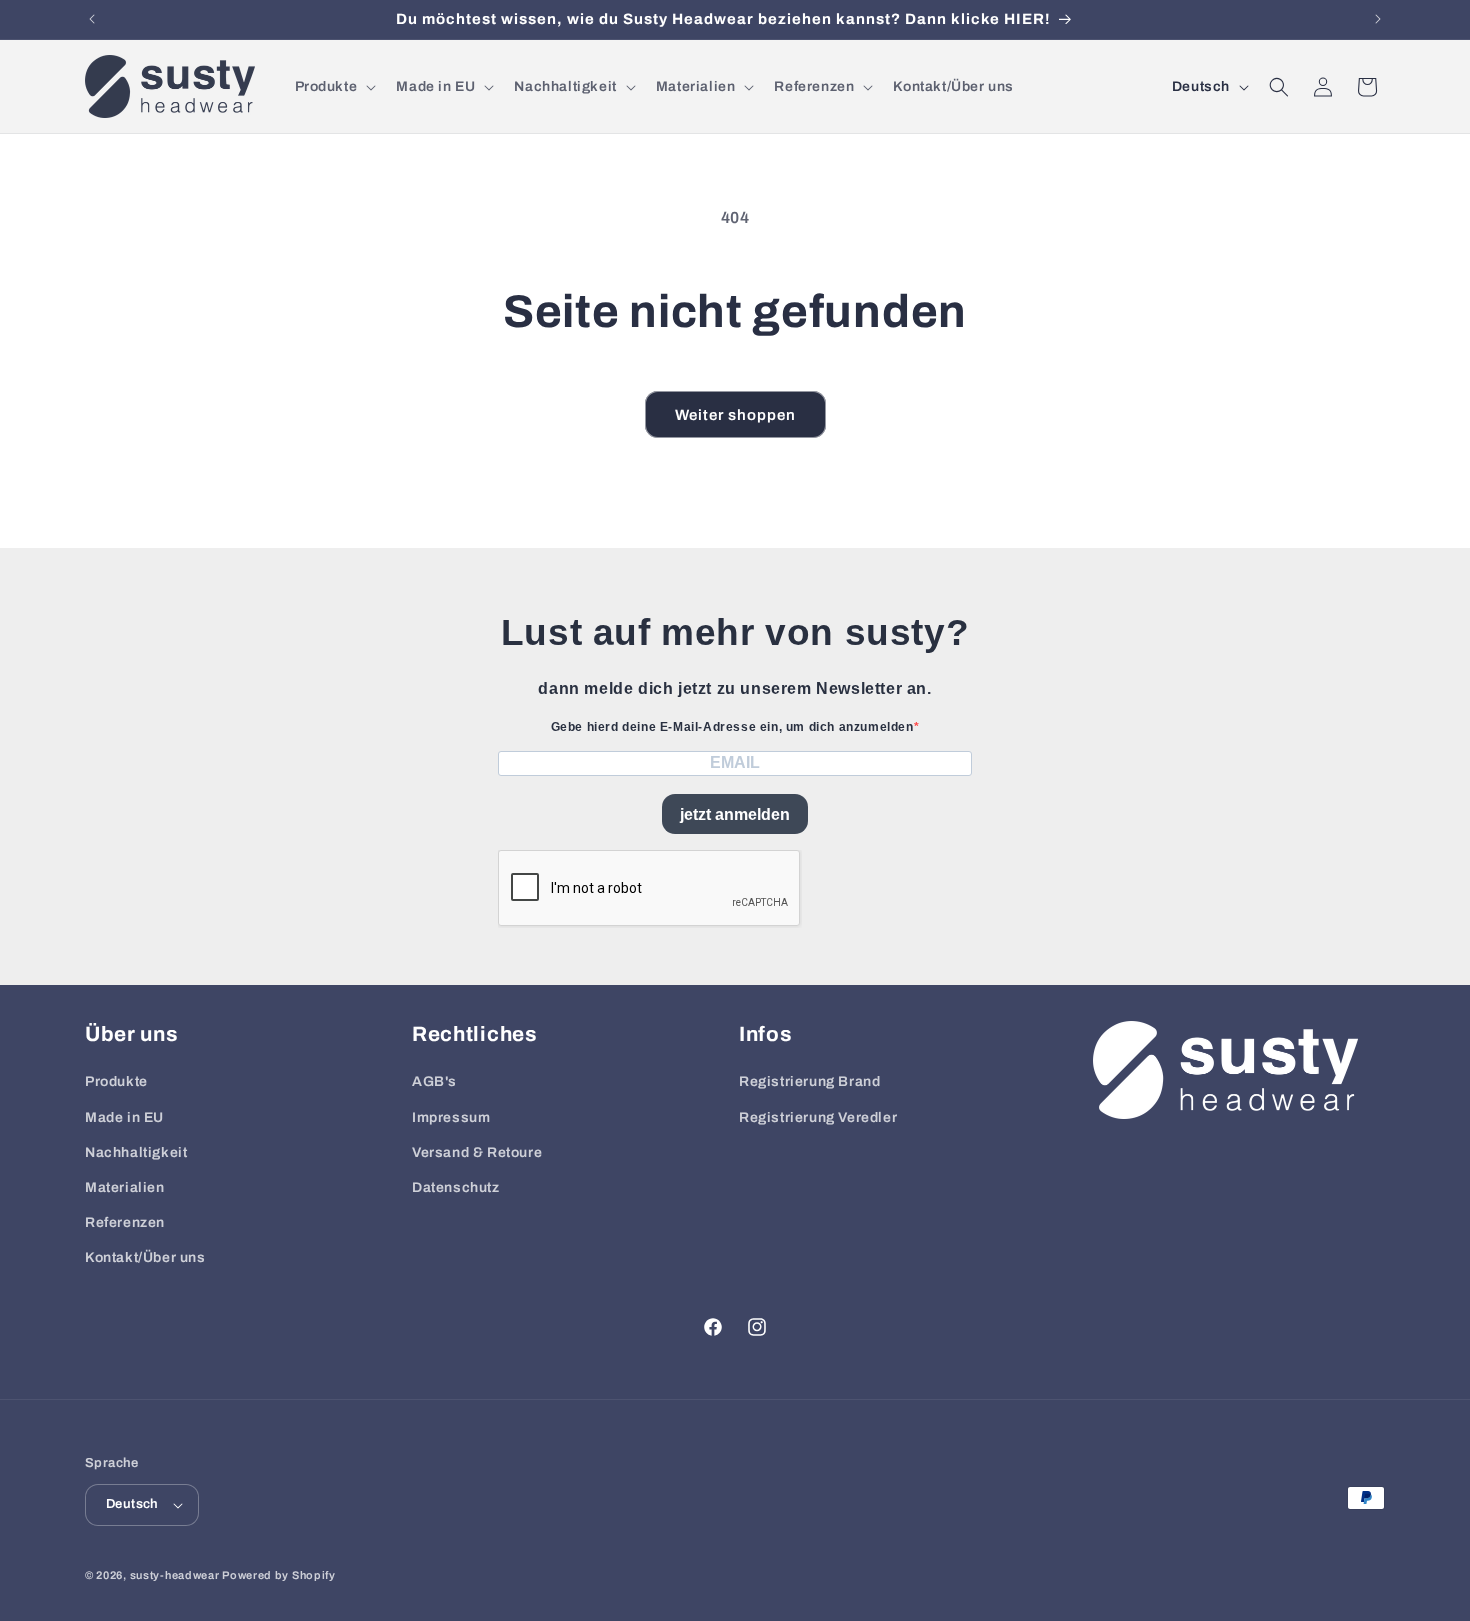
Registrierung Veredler (818, 1117)
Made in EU (124, 1117)
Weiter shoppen (735, 415)
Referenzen (125, 1222)
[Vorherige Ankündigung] (92, 19)
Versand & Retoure (477, 1152)
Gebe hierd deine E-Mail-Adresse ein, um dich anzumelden (732, 727)
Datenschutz (456, 1187)
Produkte (116, 1081)
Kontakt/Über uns (145, 1257)
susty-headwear (175, 1575)
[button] (334, 87)
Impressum (451, 1117)
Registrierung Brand (809, 1081)
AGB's (434, 1081)
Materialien (125, 1187)
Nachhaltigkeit (136, 1152)
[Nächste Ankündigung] (1378, 19)
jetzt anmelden (735, 814)
